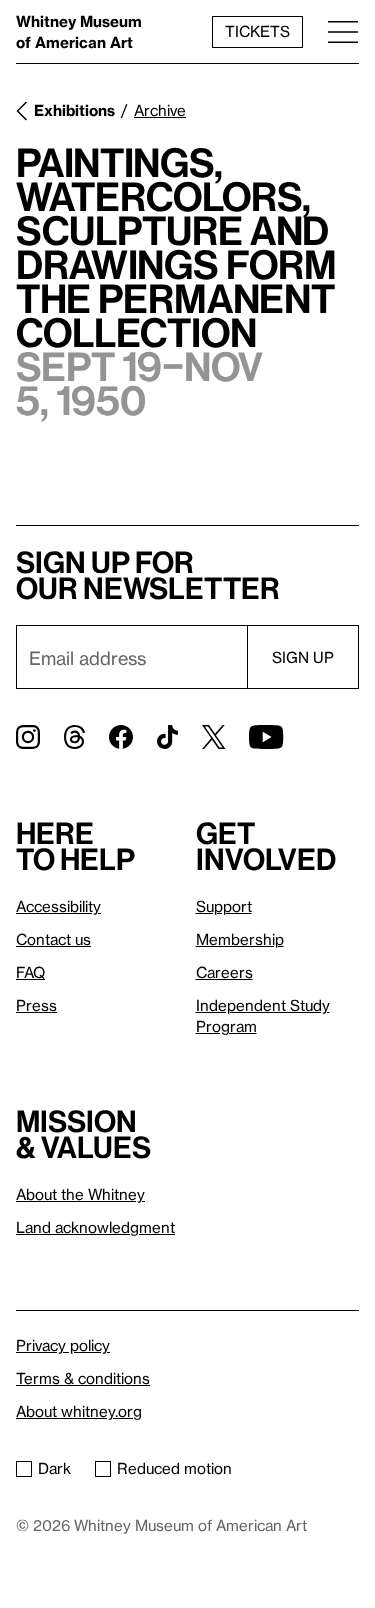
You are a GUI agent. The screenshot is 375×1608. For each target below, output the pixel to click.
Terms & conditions (83, 1378)
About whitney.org (79, 1411)
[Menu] (343, 31)
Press (36, 1005)
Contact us (53, 939)
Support (224, 906)
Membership (240, 939)
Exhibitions (74, 110)
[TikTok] (167, 737)
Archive (160, 110)
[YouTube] (266, 737)
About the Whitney (80, 1194)
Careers (224, 972)
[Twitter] (213, 737)
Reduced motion (174, 1468)
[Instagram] (28, 737)
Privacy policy (63, 1345)
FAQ (30, 972)
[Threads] (74, 737)
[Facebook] (121, 737)
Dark (54, 1468)
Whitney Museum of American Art (79, 31)
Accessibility (58, 906)
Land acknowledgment (95, 1227)
